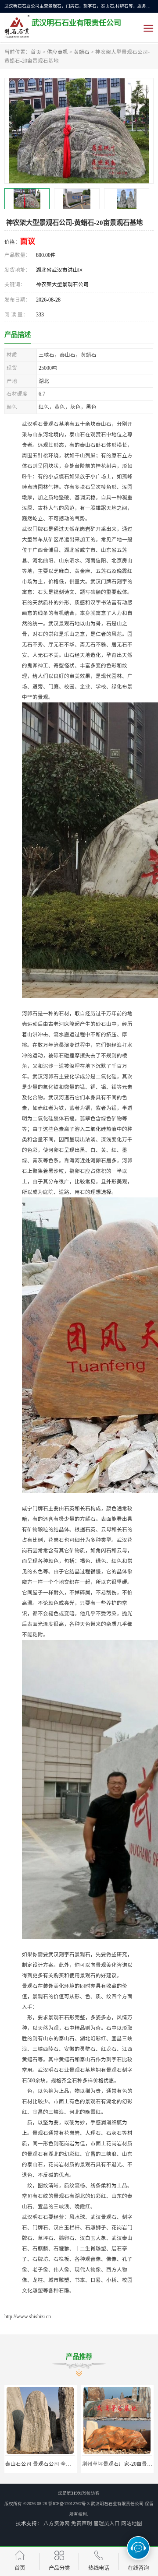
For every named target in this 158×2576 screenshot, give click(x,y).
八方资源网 (57, 2523)
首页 (36, 52)
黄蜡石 (82, 52)
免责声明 (82, 2523)
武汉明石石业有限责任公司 (117, 2504)
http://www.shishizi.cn (28, 2316)
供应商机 (57, 52)
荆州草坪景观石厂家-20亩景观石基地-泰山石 (57, 2464)
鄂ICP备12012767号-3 (69, 2504)
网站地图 (132, 2523)
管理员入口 (107, 2523)
